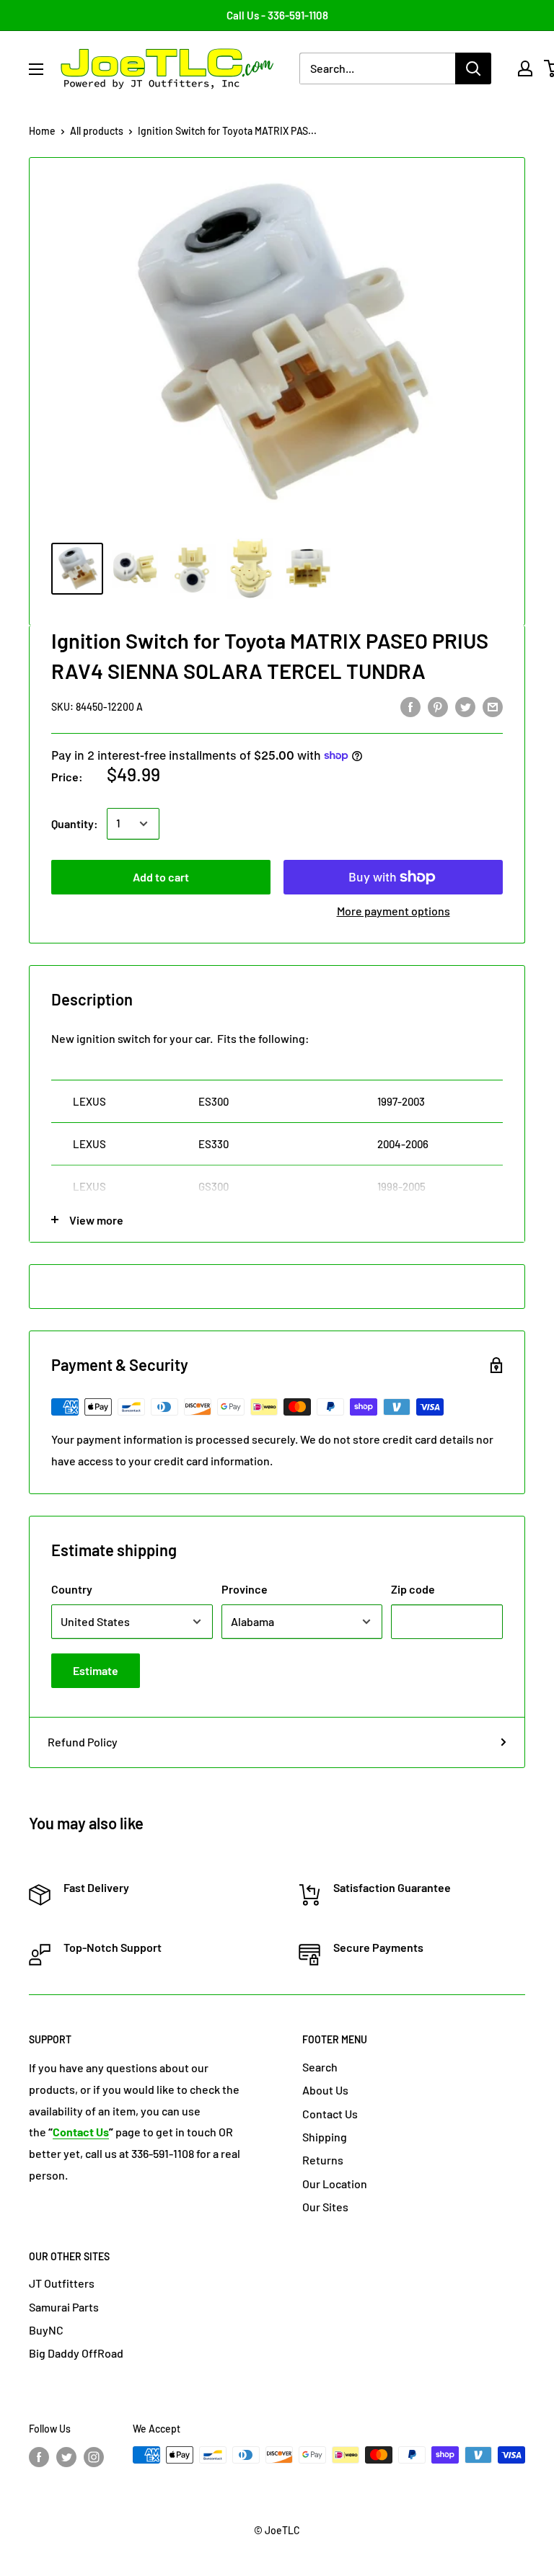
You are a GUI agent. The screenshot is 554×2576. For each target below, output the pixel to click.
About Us (325, 2090)
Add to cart (161, 877)
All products (97, 131)
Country (72, 1589)
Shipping (325, 2137)
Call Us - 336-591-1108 (277, 15)
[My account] (525, 68)
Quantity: (75, 823)
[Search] (473, 68)
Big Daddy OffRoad (76, 2353)
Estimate (96, 1670)
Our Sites (325, 2207)
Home (42, 131)
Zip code (413, 1589)
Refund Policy (83, 1742)
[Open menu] (36, 69)
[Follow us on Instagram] (94, 2456)
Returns (323, 2160)
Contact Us (330, 2114)
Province (245, 1589)
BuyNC (46, 2330)
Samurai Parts (64, 2307)
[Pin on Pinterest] (438, 706)
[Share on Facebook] (410, 706)
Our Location (335, 2184)
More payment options (393, 911)
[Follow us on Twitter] (66, 2456)
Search (320, 2067)
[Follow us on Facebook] (39, 2456)
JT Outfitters (62, 2283)
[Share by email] (493, 706)
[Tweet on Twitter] (465, 706)
